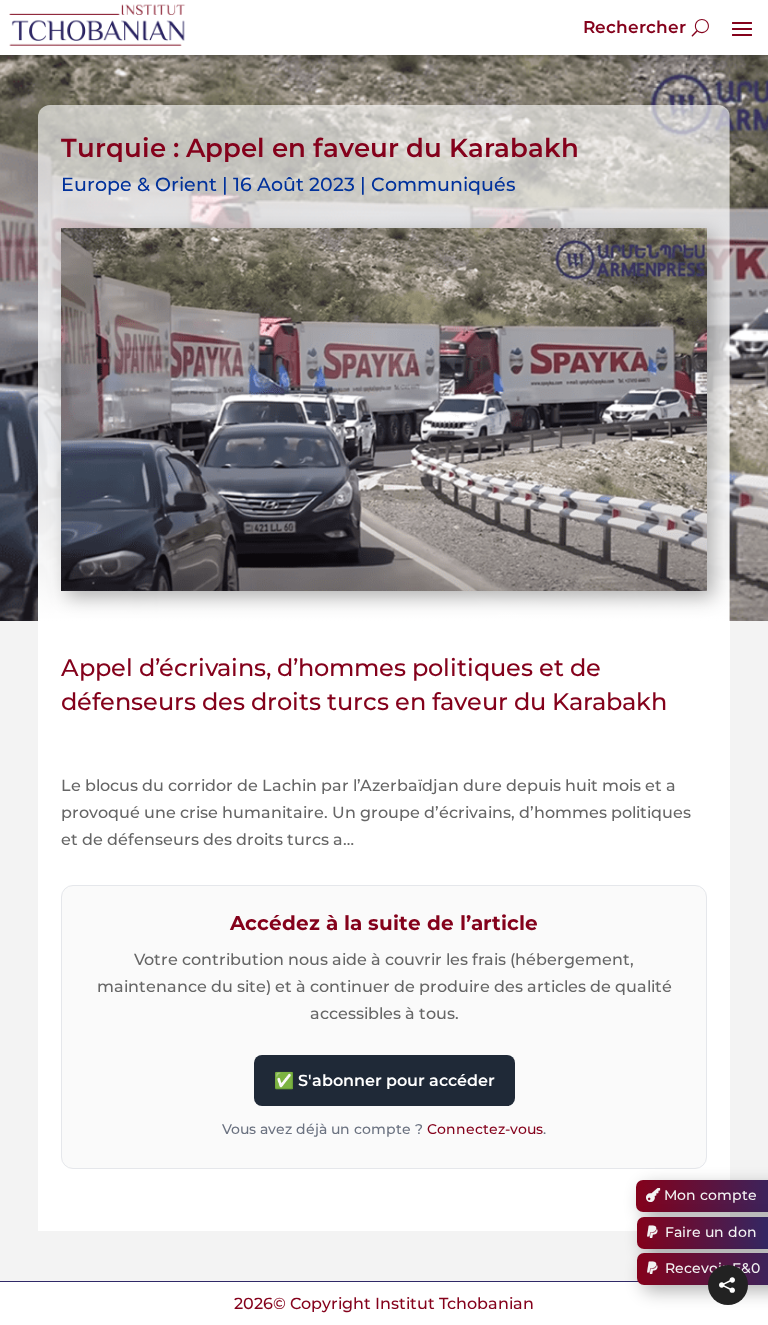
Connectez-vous (485, 1129)
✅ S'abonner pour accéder (384, 1080)
